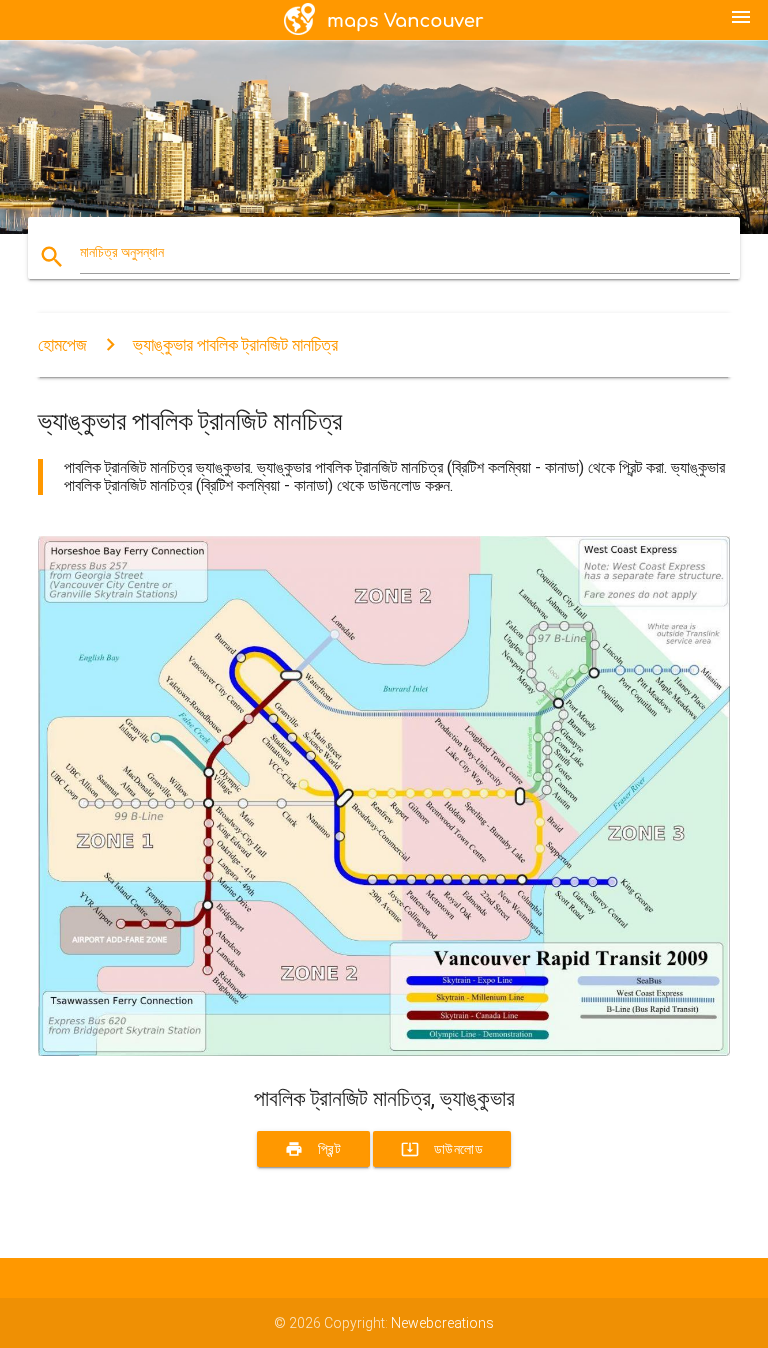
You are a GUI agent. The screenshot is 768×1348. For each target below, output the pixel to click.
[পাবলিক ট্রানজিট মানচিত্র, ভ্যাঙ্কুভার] (383, 1051)
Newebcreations (442, 1323)
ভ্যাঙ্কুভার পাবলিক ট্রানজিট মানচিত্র (235, 344)
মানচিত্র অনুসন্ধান (122, 252)
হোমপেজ (62, 344)
